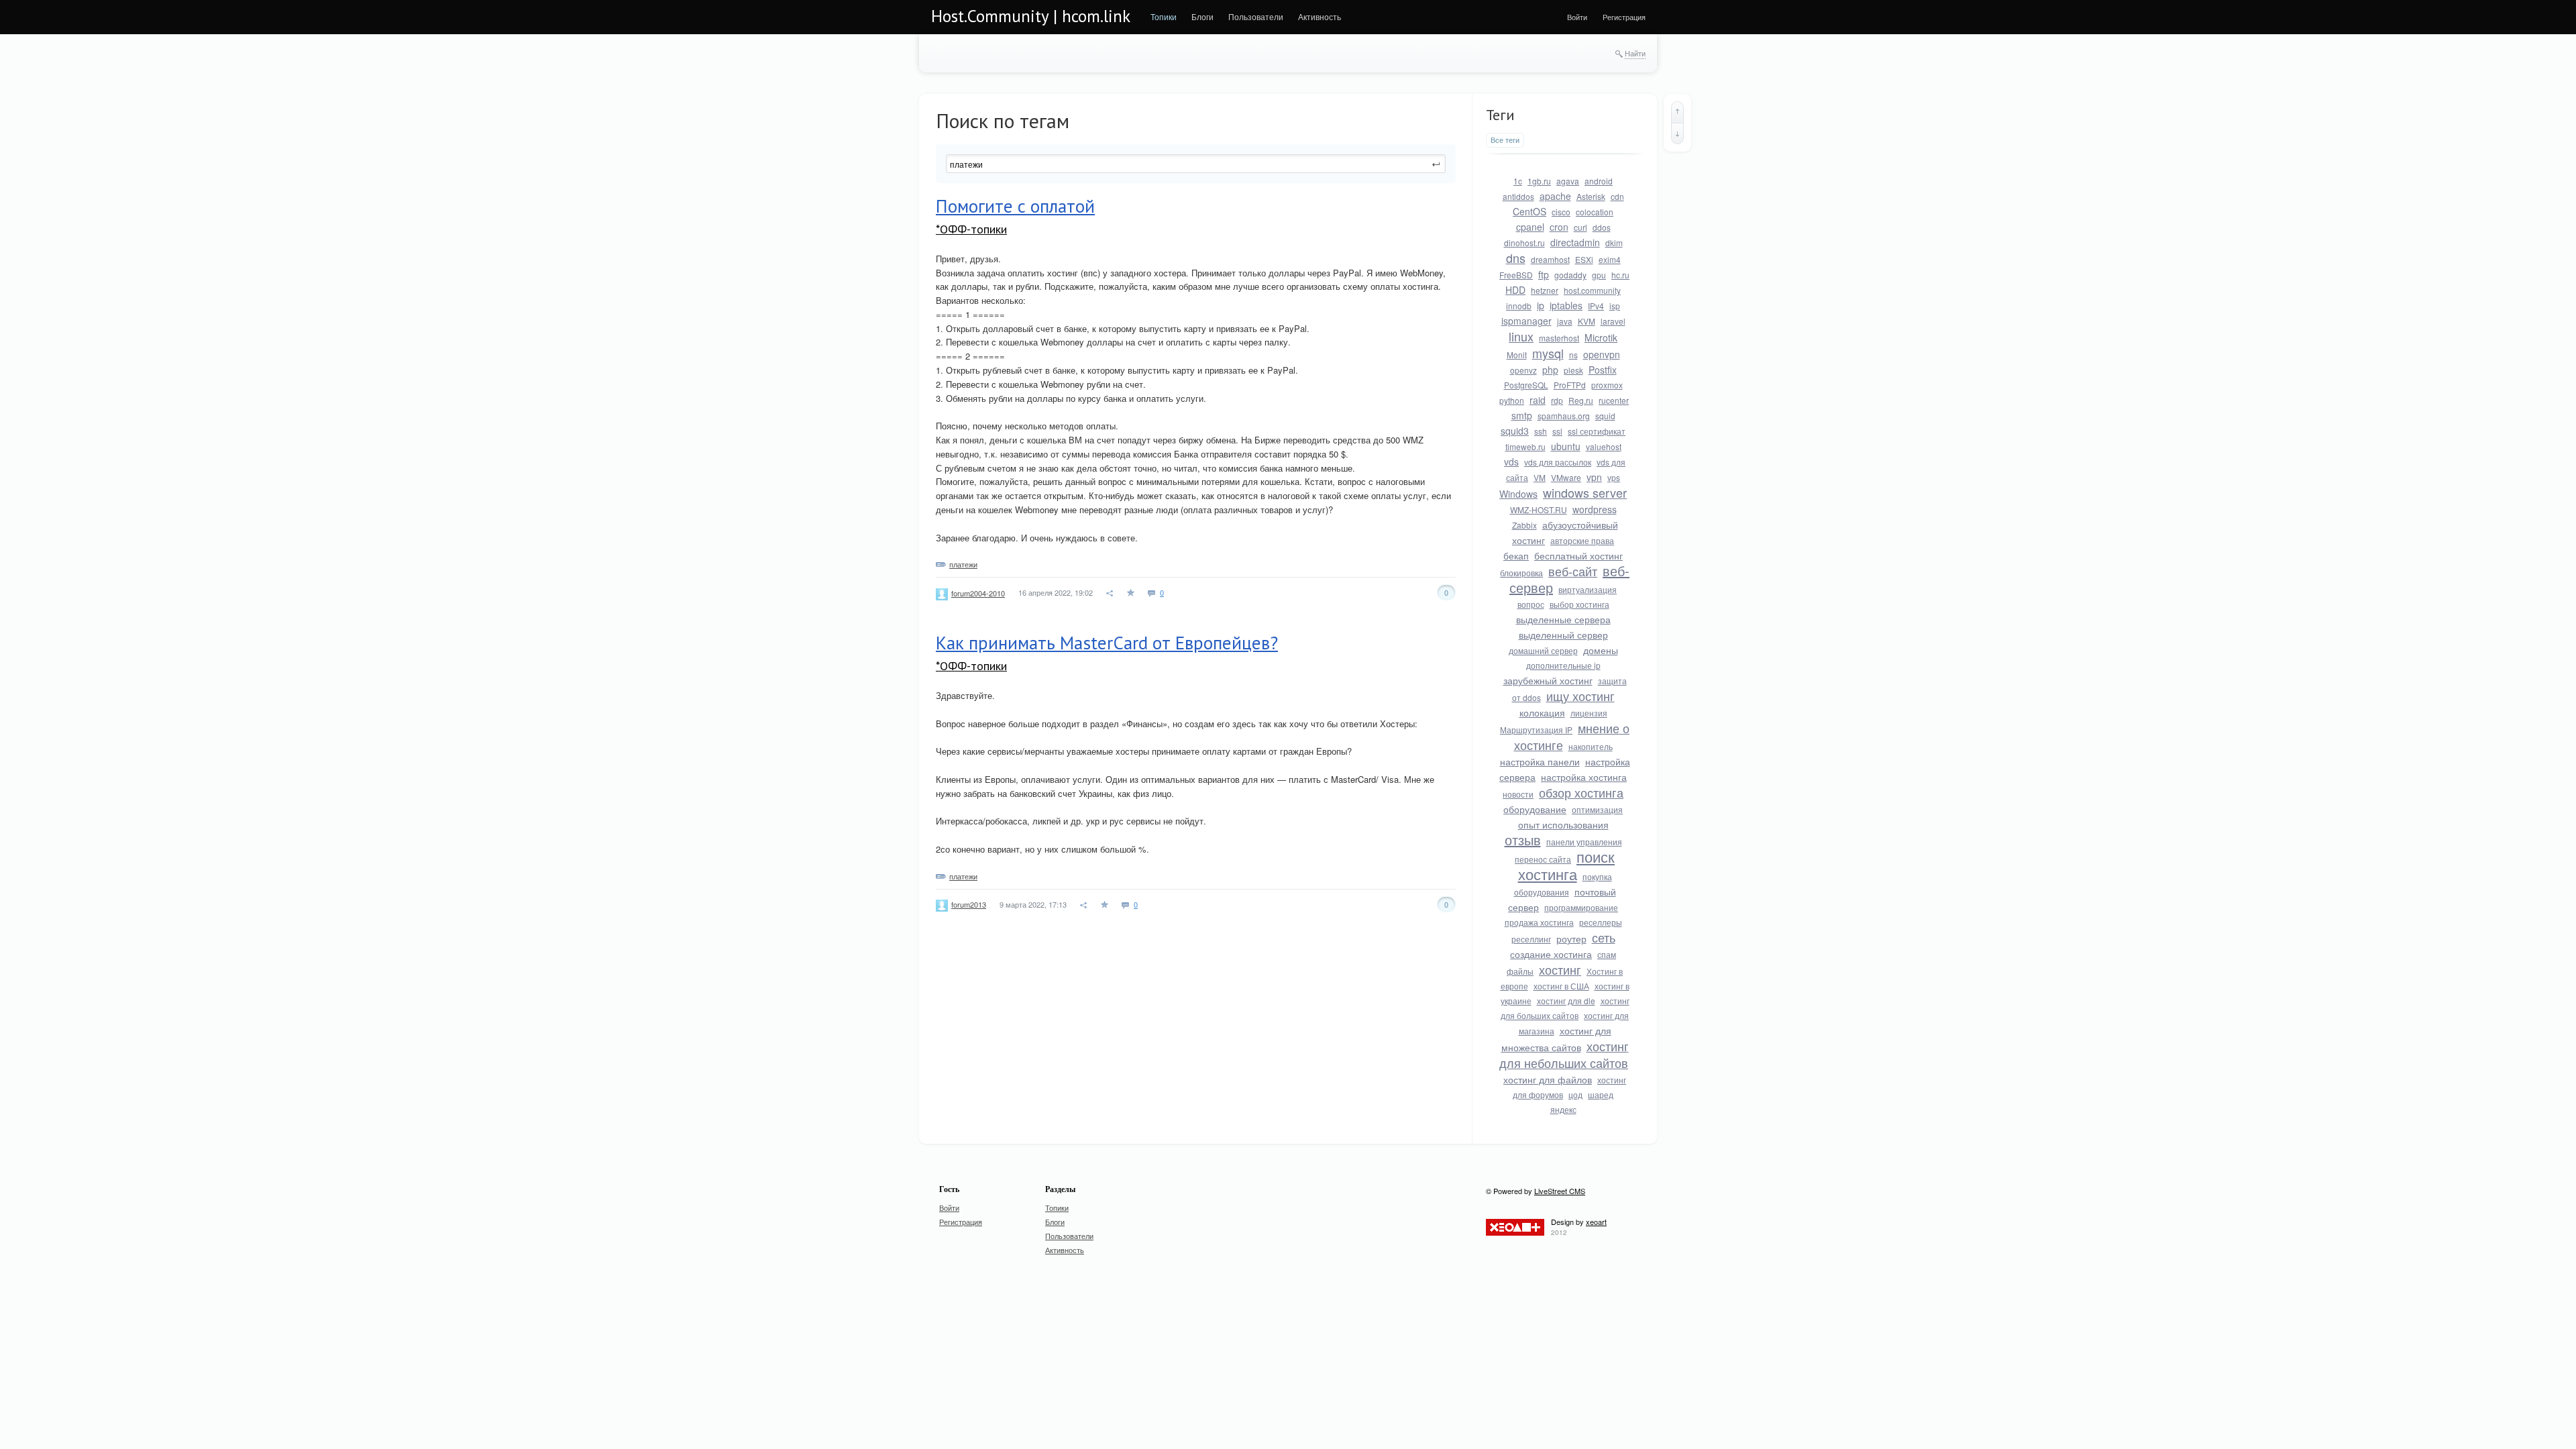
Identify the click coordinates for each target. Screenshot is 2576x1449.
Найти (1635, 53)
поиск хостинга (1567, 865)
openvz (1523, 370)
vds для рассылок (1558, 462)
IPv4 (1596, 306)
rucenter (1614, 400)
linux (1521, 336)
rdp (1557, 400)
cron (1559, 227)
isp (1615, 306)
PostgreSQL (1526, 385)
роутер (1571, 938)
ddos (1602, 227)
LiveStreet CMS (1560, 1191)
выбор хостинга (1579, 604)
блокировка (1521, 573)
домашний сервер (1543, 650)
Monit (1517, 355)
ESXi (1584, 259)
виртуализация (1588, 589)
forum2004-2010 (978, 593)
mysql (1548, 353)
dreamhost (1550, 259)
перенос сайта (1543, 859)
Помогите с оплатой (1015, 206)
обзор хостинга (1581, 792)
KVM (1587, 321)
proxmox (1607, 385)
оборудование (1535, 809)
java (1565, 321)
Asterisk (1591, 196)
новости (1518, 794)
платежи (963, 564)
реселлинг (1531, 939)
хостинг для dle (1566, 1001)
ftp (1544, 274)
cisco (1561, 212)
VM (1540, 477)
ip (1541, 305)
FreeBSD (1516, 275)
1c (1518, 181)
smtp (1522, 415)
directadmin (1575, 242)
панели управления (1584, 842)
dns (1516, 258)
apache (1555, 196)
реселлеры (1601, 922)
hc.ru (1620, 275)
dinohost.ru (1524, 243)
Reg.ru (1581, 400)
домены (1601, 650)
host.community (1592, 290)
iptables (1566, 305)
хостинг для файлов (1548, 1079)
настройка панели (1540, 761)
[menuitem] (1164, 17)
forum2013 (969, 904)
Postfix (1603, 370)
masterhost (1559, 338)
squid (1605, 416)
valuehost (1604, 446)
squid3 (1515, 431)
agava (1568, 181)
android (1599, 181)
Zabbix (1524, 525)
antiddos (1518, 196)
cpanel (1530, 227)
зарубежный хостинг (1548, 680)
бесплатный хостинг (1578, 555)
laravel (1613, 321)
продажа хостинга (1539, 922)
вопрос (1531, 604)
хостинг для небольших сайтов (1564, 1054)
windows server (1585, 492)
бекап (1516, 555)
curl (1580, 227)
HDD (1515, 290)
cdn (1617, 196)
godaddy (1570, 275)
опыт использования (1563, 824)
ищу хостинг (1580, 696)
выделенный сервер (1563, 635)
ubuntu (1566, 446)
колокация (1542, 712)
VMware (1566, 477)
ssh (1541, 431)
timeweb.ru (1525, 446)
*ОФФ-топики (971, 229)
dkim (1614, 243)
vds (1511, 462)
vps (1614, 477)
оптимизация (1597, 809)
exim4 (1610, 259)
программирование (1581, 907)
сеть (1604, 937)
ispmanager (1526, 321)
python (1512, 400)
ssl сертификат (1597, 431)
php (1550, 370)
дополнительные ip (1563, 665)
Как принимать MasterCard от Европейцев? (1107, 643)
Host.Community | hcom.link (1031, 16)
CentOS (1529, 211)
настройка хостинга (1584, 777)
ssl (1557, 431)
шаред (1601, 1094)
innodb (1519, 306)
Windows (1518, 494)
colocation (1595, 212)
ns (1573, 355)
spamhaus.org (1564, 416)
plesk (1573, 370)
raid (1538, 400)
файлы (1520, 971)
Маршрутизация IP (1536, 730)
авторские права (1582, 540)
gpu (1599, 275)
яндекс (1563, 1109)
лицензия (1589, 713)
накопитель (1591, 746)
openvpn (1602, 354)
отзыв (1523, 840)
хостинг (1560, 969)
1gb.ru (1539, 181)
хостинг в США (1561, 986)
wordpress (1595, 509)
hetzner (1545, 290)
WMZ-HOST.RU (1539, 509)
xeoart (1596, 1222)
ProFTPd (1570, 385)
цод (1575, 1094)
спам (1607, 954)
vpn (1594, 477)
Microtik (1601, 337)
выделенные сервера (1563, 619)
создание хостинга (1551, 954)
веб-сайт (1573, 571)
